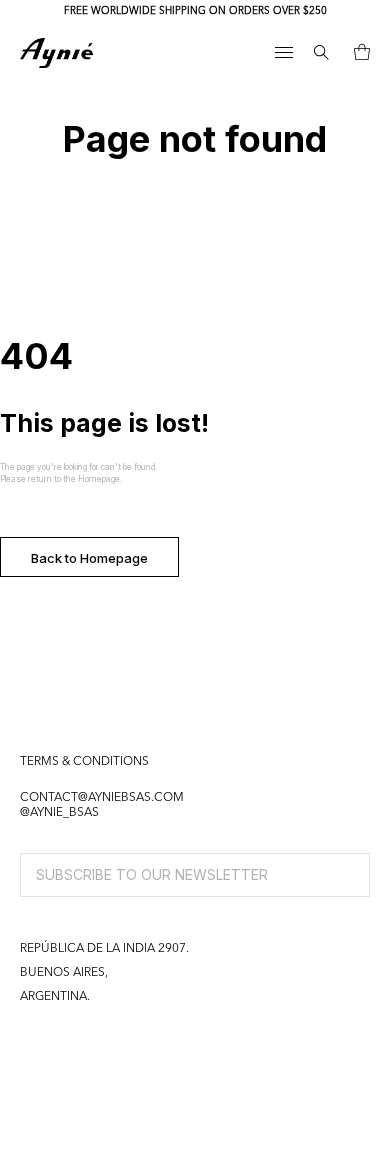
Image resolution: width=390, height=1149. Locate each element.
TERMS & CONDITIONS (84, 762)
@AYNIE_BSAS (59, 813)
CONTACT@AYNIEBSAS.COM (102, 798)
